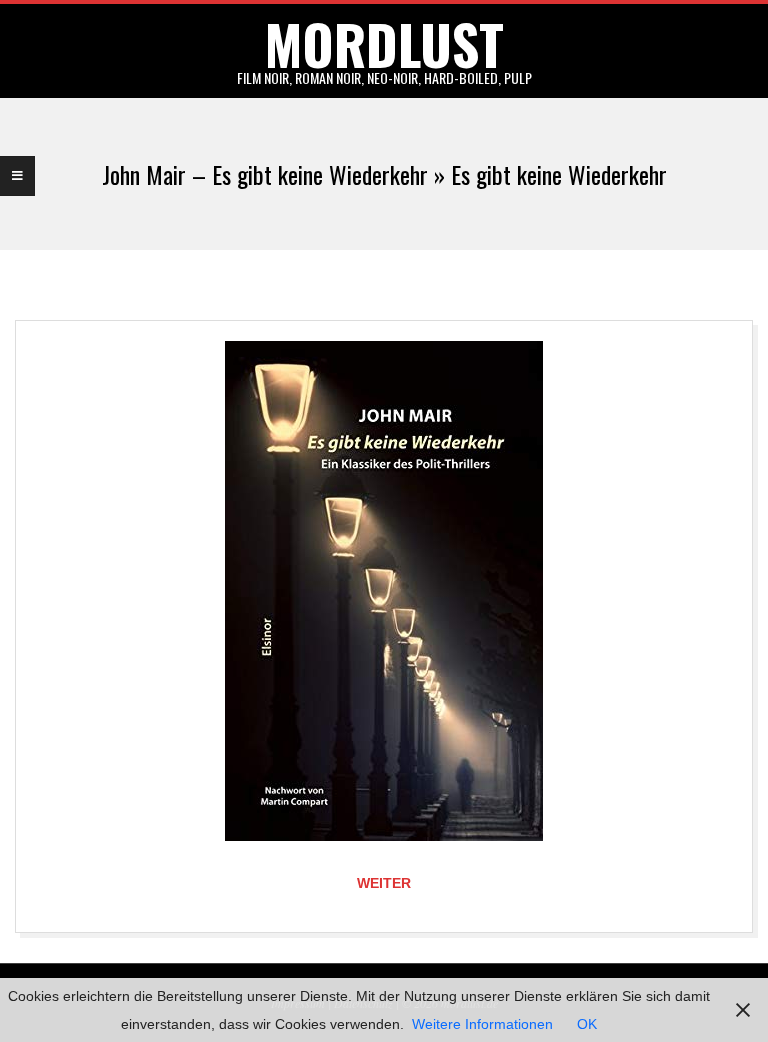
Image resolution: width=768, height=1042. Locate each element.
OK (587, 1024)
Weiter (384, 883)
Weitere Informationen (482, 1024)
